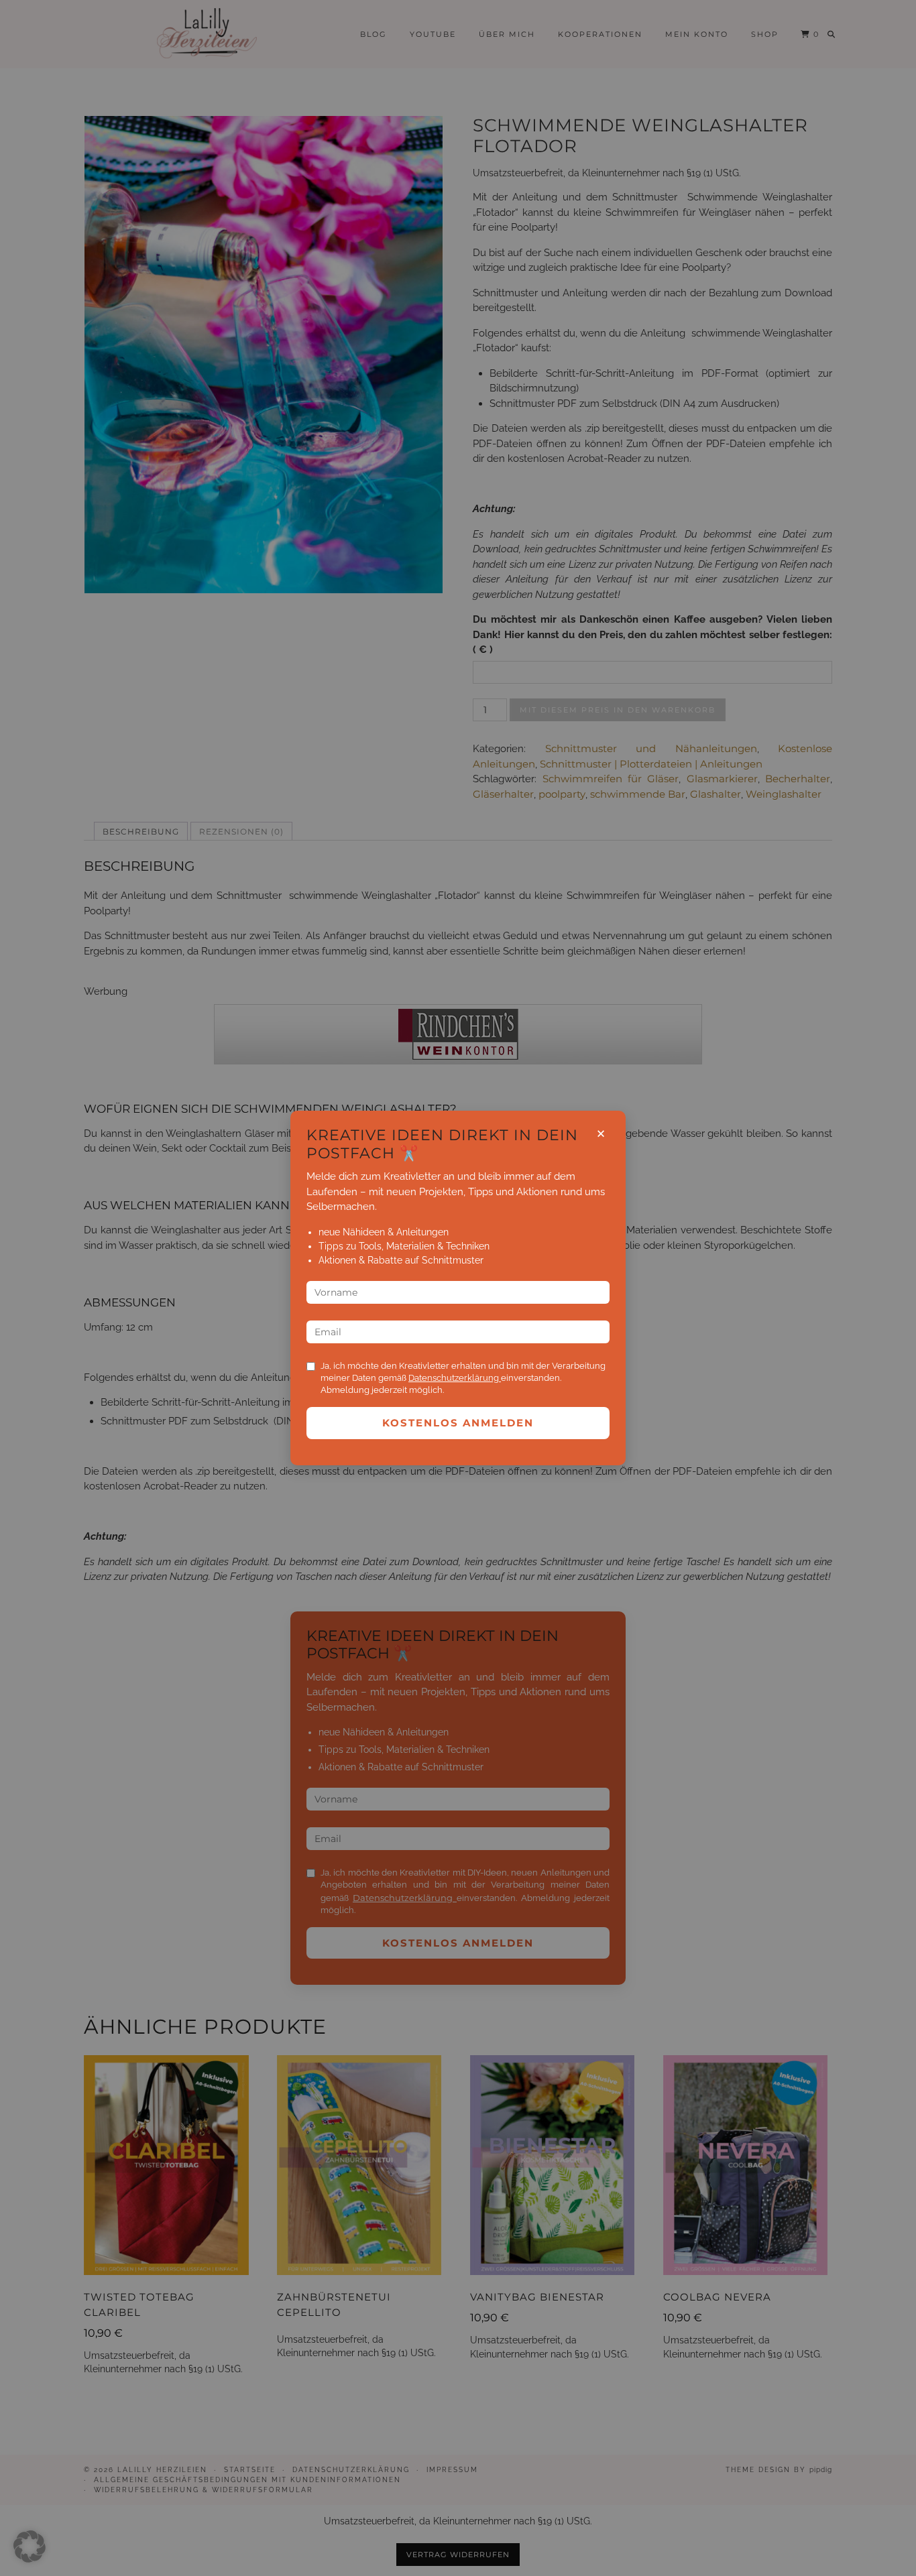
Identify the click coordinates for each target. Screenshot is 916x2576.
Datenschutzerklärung (455, 1378)
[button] (30, 2547)
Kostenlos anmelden (458, 1423)
